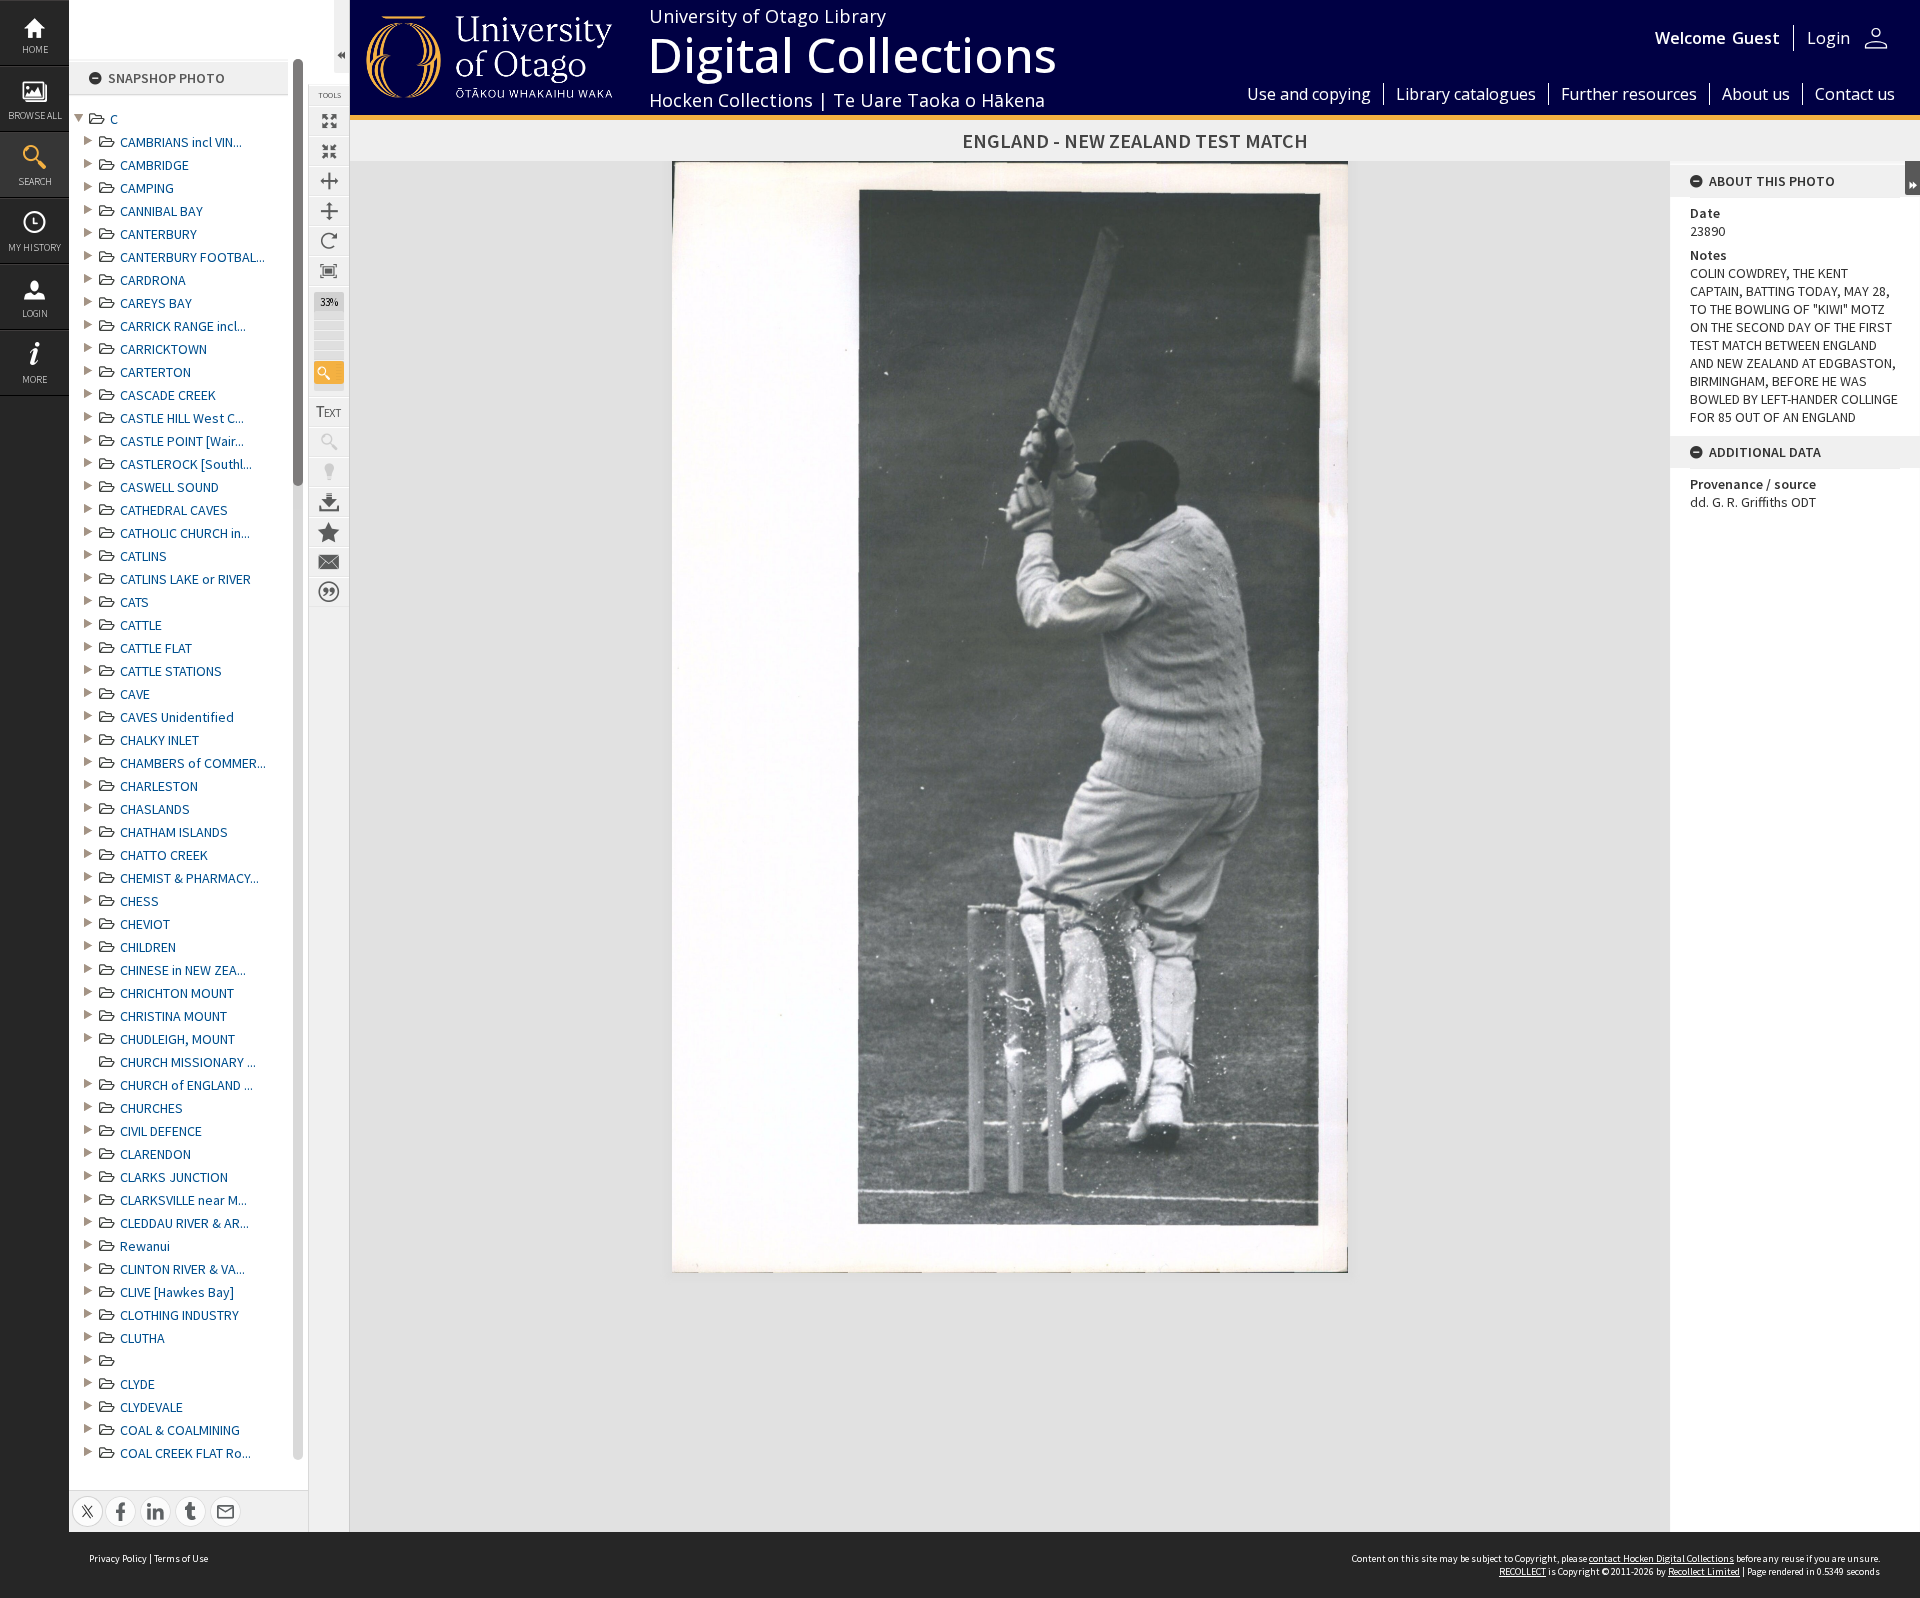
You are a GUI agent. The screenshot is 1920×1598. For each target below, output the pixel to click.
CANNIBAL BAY (161, 211)
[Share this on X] (87, 1500)
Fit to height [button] (329, 211)
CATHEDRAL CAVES (174, 510)
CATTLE (141, 625)
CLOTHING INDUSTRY (179, 1315)
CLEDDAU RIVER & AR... (184, 1223)
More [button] (34, 379)
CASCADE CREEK (168, 395)
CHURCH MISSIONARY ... (188, 1062)
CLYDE (137, 1384)
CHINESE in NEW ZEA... (183, 970)
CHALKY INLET (159, 740)
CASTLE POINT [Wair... (182, 441)
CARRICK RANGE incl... (183, 326)
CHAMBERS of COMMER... (193, 763)
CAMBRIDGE (154, 165)
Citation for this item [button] (329, 592)
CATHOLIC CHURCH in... (185, 533)
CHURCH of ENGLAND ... (186, 1085)
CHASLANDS (155, 809)
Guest (1756, 38)
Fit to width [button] (329, 181)
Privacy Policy (118, 1558)
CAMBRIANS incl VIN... (181, 142)
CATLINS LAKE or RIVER (185, 579)
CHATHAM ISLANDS (174, 832)
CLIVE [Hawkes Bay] (177, 1292)
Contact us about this (329, 562)
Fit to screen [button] (329, 151)
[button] (329, 372)
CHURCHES (151, 1108)
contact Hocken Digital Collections (1661, 1558)
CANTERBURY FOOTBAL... (192, 257)
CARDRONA (153, 280)
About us (1756, 94)
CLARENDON (155, 1154)
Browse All (35, 115)
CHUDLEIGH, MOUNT (177, 1039)
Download (329, 502)
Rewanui (145, 1246)
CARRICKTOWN (163, 349)
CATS (134, 602)
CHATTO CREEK (164, 855)
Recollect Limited (1704, 1571)
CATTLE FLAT (156, 648)
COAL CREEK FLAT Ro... (185, 1453)
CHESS (139, 901)
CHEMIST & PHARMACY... (189, 878)
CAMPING (147, 188)
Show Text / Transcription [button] (329, 412)
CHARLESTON (159, 786)
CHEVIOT (145, 924)
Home (35, 49)
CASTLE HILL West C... (182, 418)
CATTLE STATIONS (171, 671)
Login (35, 313)
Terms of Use (181, 1558)
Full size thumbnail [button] (329, 121)
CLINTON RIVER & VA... (182, 1269)
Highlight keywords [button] (329, 472)
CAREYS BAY (156, 303)
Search (35, 181)
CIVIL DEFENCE (161, 1131)
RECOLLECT (1522, 1571)
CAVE (135, 694)
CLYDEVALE (151, 1407)
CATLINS (143, 556)
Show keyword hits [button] (329, 442)
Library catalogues (1466, 94)
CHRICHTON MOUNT (177, 993)
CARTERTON (155, 372)
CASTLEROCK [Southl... (186, 464)
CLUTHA (142, 1338)
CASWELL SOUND (169, 487)
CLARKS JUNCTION (174, 1177)
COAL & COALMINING (180, 1430)
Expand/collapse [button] (1912, 178)
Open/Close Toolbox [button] (341, 36)
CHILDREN (148, 947)
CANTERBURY (158, 234)
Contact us (1855, 94)
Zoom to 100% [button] (329, 271)
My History (34, 247)
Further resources (1629, 94)
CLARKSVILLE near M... (183, 1200)
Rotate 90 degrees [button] (329, 241)
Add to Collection (329, 532)
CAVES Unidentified (177, 717)
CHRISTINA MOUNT (173, 1016)
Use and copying (1309, 94)
